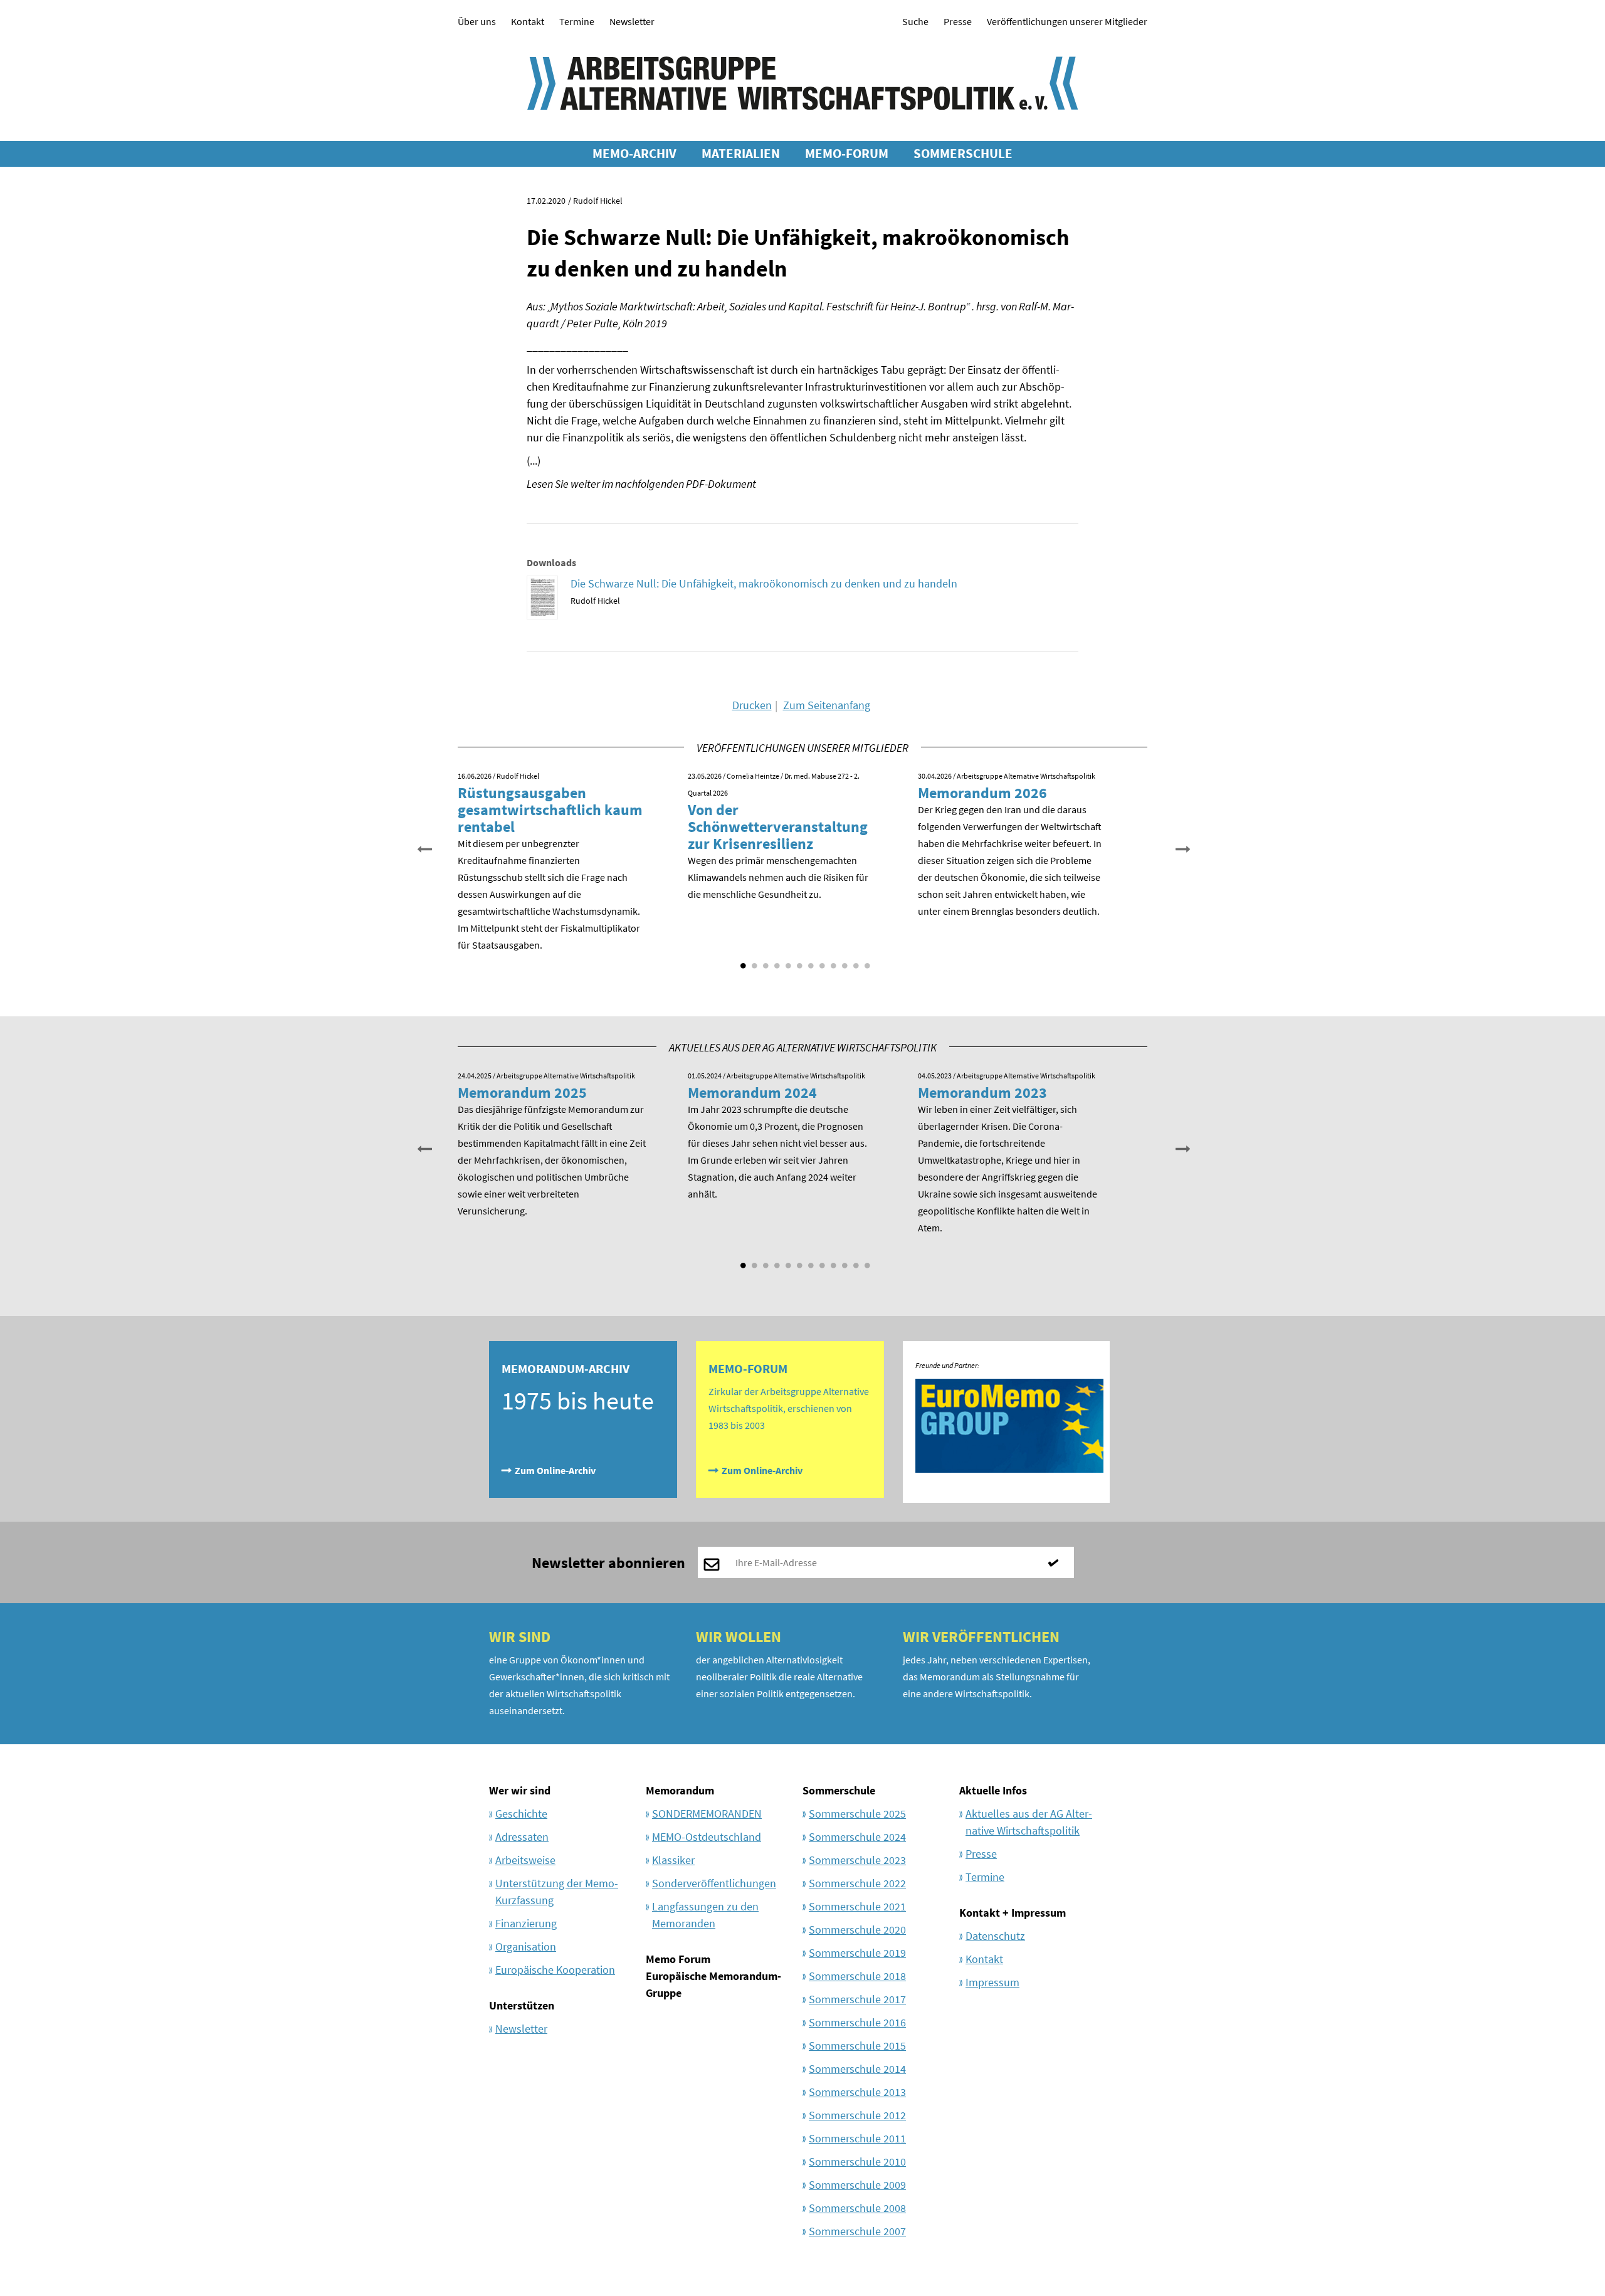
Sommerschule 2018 (857, 1976)
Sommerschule (839, 1790)
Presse (958, 21)
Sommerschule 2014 (857, 2069)
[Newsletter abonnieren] (1058, 1562)
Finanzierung (526, 1923)
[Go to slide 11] (855, 961)
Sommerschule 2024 (857, 1837)
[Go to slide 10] (843, 961)
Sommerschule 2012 (857, 2115)
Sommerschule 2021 (857, 1906)
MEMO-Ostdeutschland (707, 1837)
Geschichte (521, 1814)
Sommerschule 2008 (857, 2208)
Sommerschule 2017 (857, 1999)
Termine (577, 21)
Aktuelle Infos (993, 1790)
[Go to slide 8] (821, 961)
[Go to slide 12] (866, 961)
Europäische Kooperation (555, 1970)
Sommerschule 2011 (857, 2138)
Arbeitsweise (525, 1860)
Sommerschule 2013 (857, 2092)
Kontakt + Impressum (1013, 1913)
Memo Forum (678, 1959)
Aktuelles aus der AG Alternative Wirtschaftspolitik (1029, 1822)
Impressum (992, 1982)
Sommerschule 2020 (857, 1930)
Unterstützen (522, 2005)
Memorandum (680, 1790)
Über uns (477, 21)
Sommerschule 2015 (857, 2046)
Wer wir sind (520, 1790)
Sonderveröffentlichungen (714, 1883)
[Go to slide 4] (776, 961)
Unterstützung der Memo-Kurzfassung (557, 1892)
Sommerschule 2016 (857, 2022)
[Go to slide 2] (753, 961)
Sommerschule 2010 (857, 2162)
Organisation (526, 1946)
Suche (915, 21)
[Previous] (423, 848)
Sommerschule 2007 (857, 2231)
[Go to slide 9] (832, 961)
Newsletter (632, 21)
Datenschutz (995, 1936)
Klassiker (673, 1860)
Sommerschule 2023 (857, 1860)
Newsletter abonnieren (608, 1563)
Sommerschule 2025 (857, 1814)
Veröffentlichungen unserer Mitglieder (1067, 21)
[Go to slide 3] (764, 961)
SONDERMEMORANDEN (707, 1814)
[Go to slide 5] (787, 961)
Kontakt (528, 21)
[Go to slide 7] (809, 961)
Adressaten (522, 1837)
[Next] (1182, 848)
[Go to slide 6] (798, 961)
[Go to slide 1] (742, 961)
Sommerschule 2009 (857, 2185)
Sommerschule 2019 (857, 1953)
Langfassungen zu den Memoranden (705, 1915)
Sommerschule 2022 (857, 1883)
